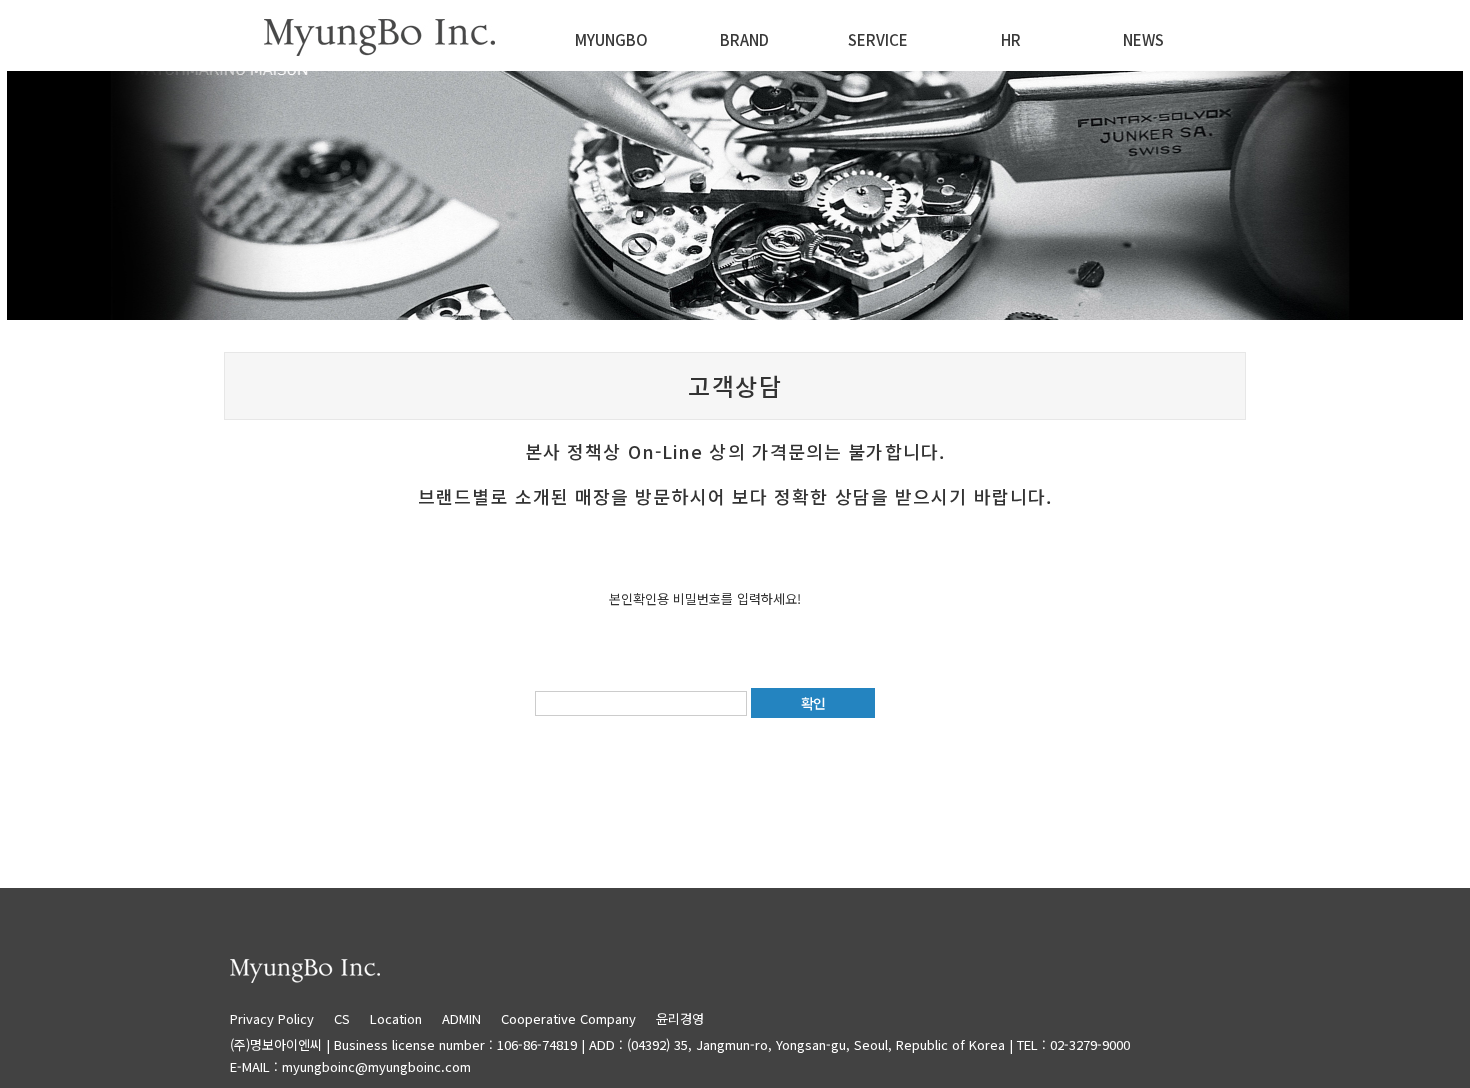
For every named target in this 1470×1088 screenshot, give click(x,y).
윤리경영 (680, 1018)
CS (342, 1018)
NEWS (1143, 39)
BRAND (744, 39)
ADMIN (461, 1018)
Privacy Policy (280, 1018)
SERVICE (878, 39)
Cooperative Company (568, 1018)
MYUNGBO (611, 39)
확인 (813, 703)
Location (396, 1018)
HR (1011, 39)
